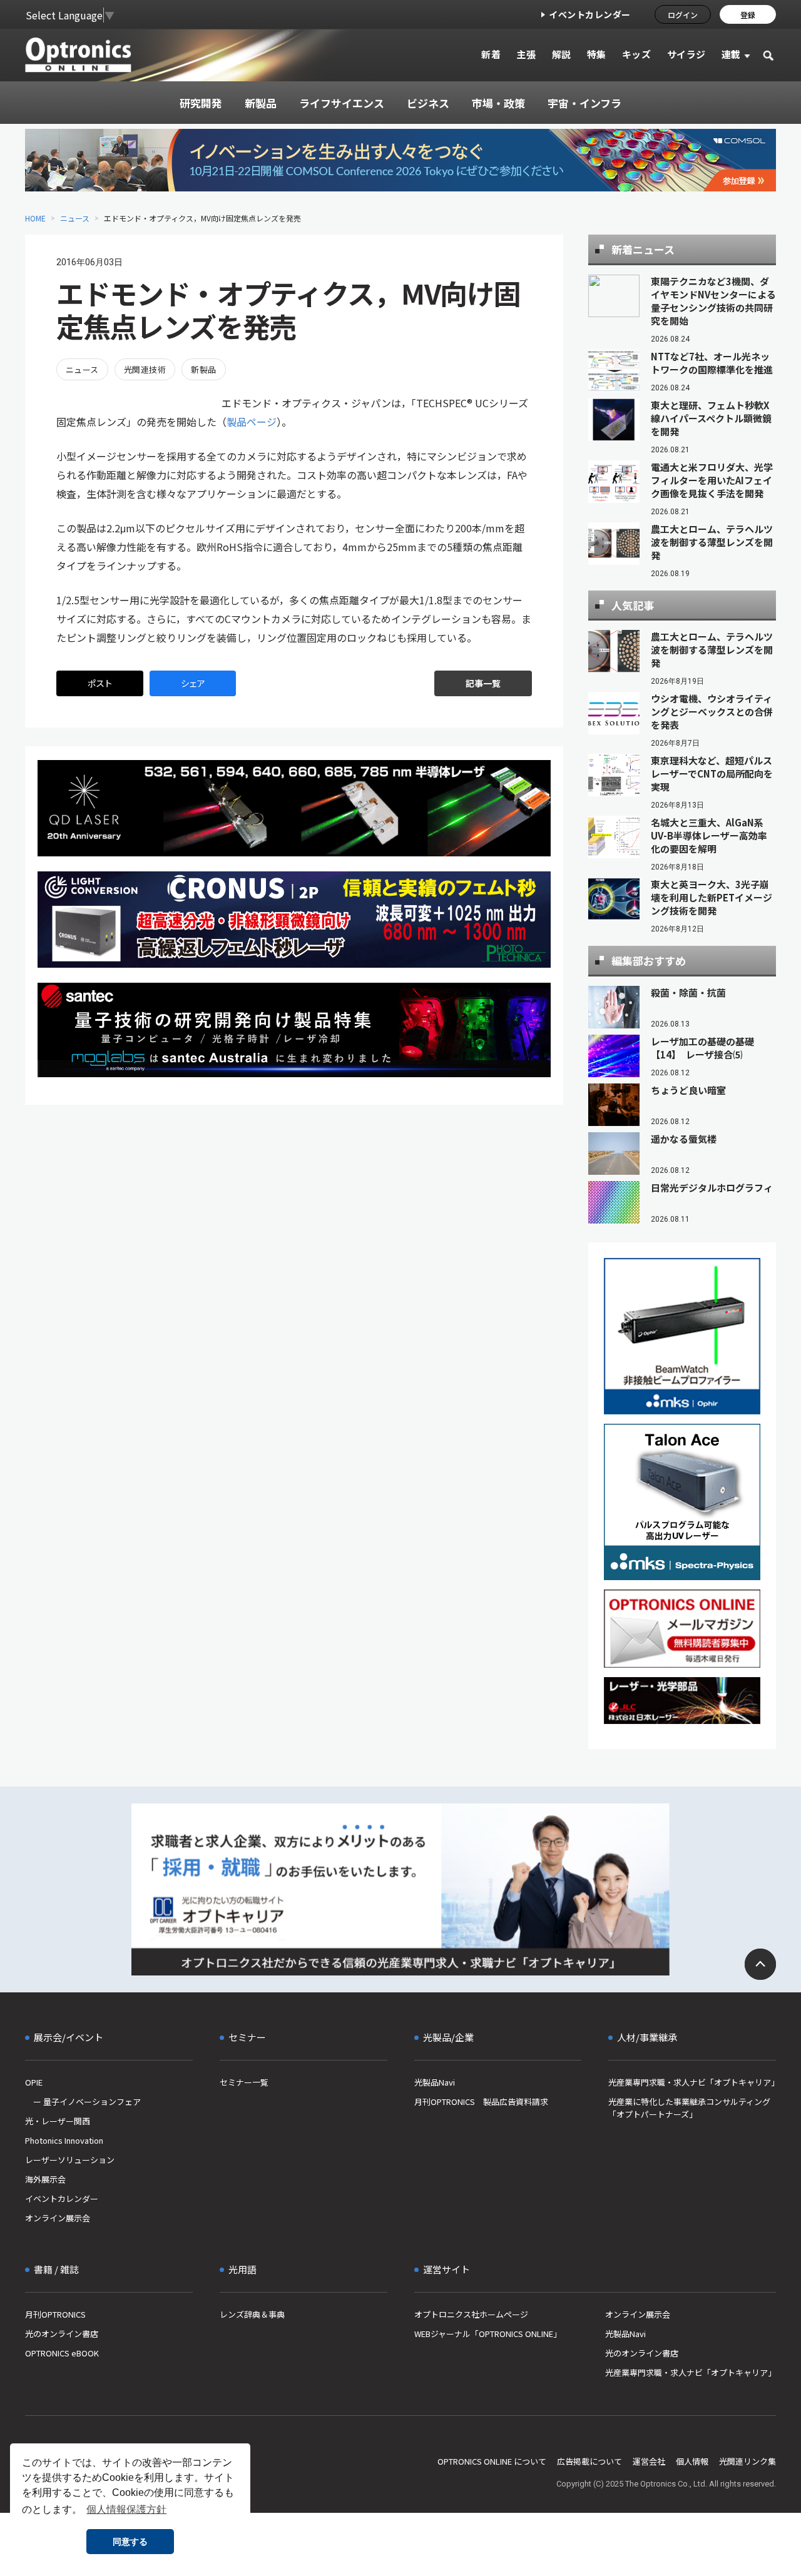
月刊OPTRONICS (55, 2314)
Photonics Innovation (64, 2140)
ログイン (683, 15)
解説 (562, 54)
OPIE (34, 2082)
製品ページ (252, 422)
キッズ (637, 54)
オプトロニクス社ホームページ (471, 2314)
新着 (491, 54)
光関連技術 (145, 369)
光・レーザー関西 (58, 2121)
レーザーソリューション (70, 2160)
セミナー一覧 (244, 2082)
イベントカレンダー (590, 14)
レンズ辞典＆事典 (252, 2314)
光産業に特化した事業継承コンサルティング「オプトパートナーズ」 (689, 2108)
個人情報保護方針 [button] (126, 2509)
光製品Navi (435, 2082)
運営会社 (649, 2461)
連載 (731, 54)
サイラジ (686, 54)
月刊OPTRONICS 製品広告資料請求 (481, 2102)
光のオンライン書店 (62, 2334)
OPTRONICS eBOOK (62, 2353)
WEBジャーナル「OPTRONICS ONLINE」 (488, 2334)
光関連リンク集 (747, 2461)
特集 (597, 54)
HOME (35, 218)
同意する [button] (130, 2542)
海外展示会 (45, 2179)
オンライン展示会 (58, 2218)
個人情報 (692, 2461)
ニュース (75, 218)
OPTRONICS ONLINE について (492, 2461)
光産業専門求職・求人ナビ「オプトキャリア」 (692, 2082)
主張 (526, 54)
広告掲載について (589, 2461)
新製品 (203, 369)
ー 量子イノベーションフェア (83, 2102)
